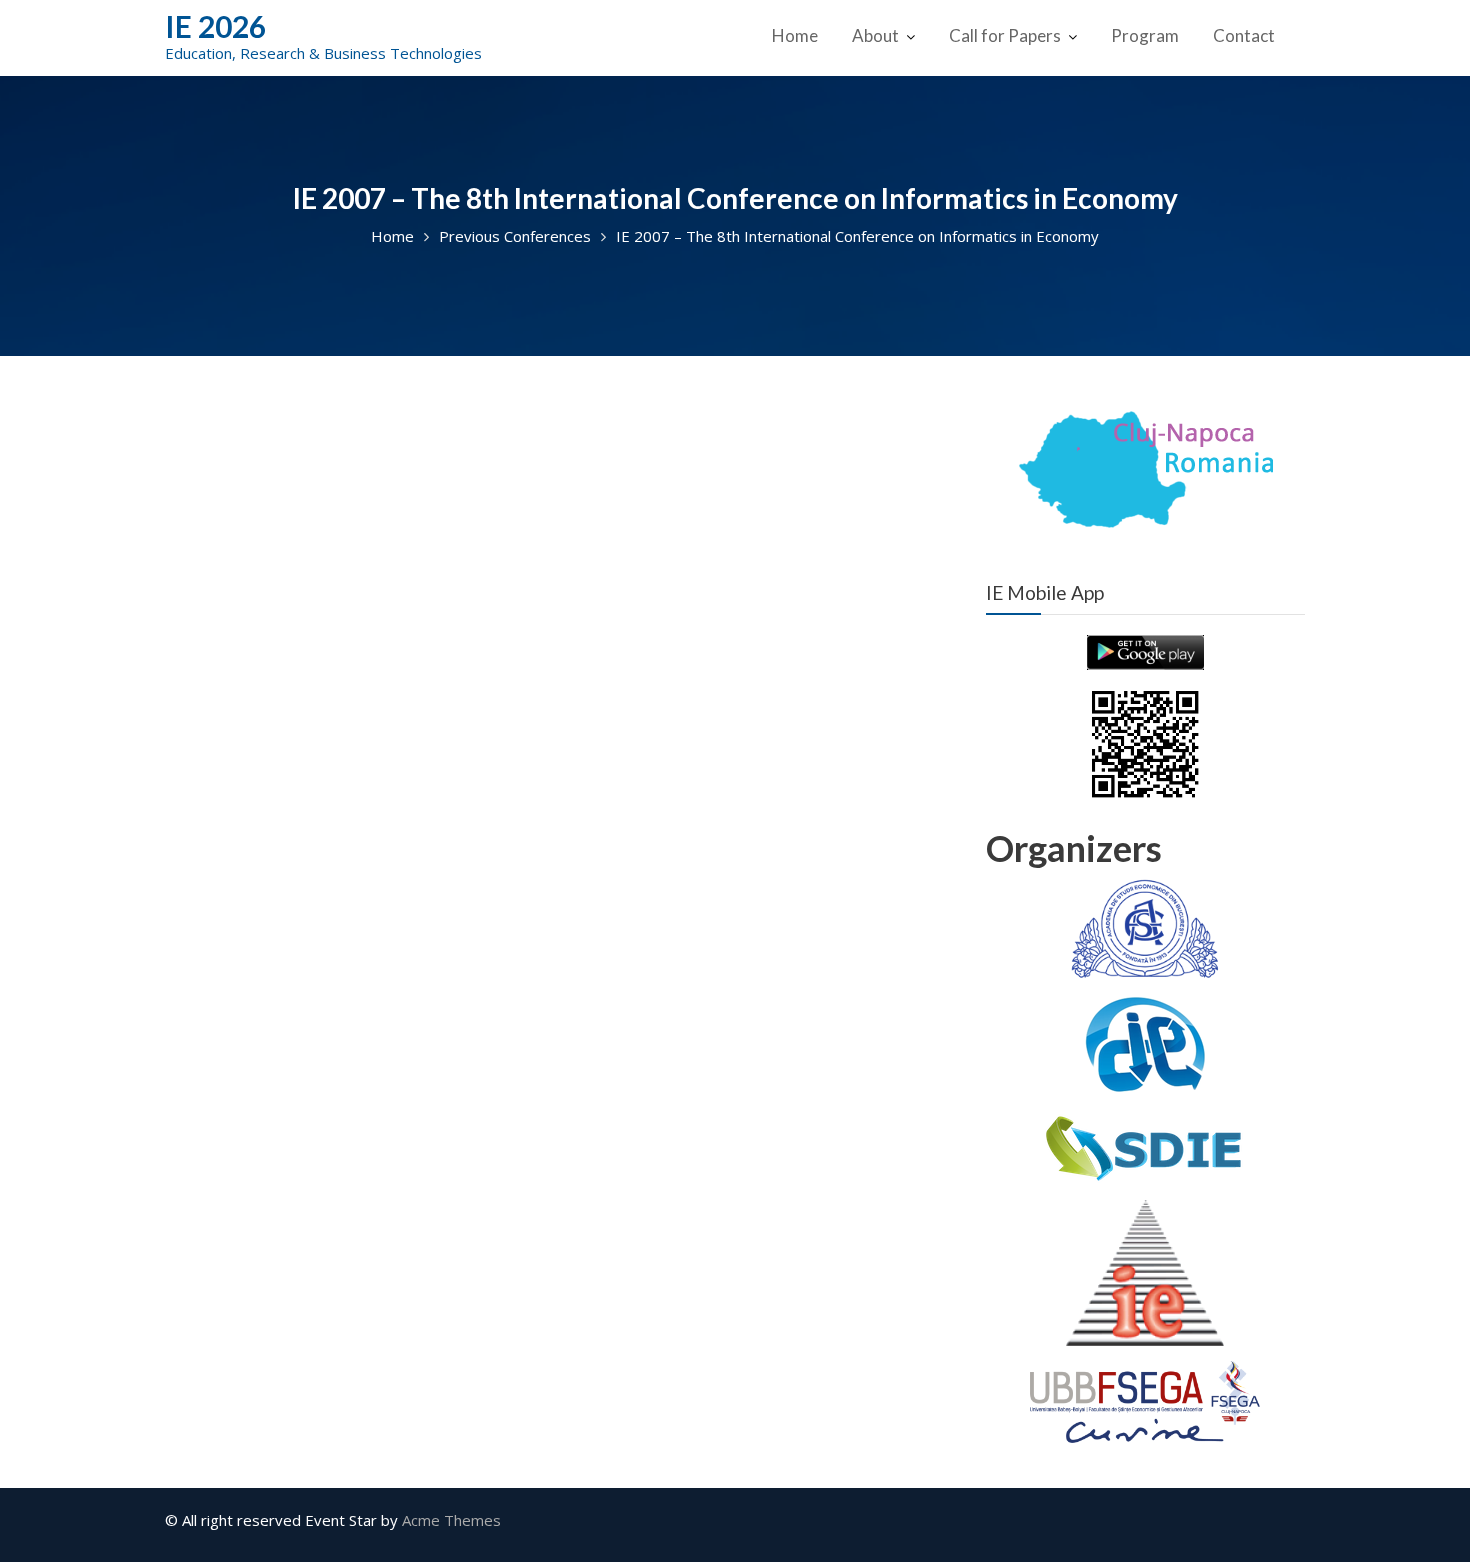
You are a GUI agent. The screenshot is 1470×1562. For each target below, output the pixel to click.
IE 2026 (215, 26)
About (875, 35)
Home (795, 35)
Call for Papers (1005, 35)
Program (1145, 35)
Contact (1244, 35)
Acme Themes (451, 1520)
